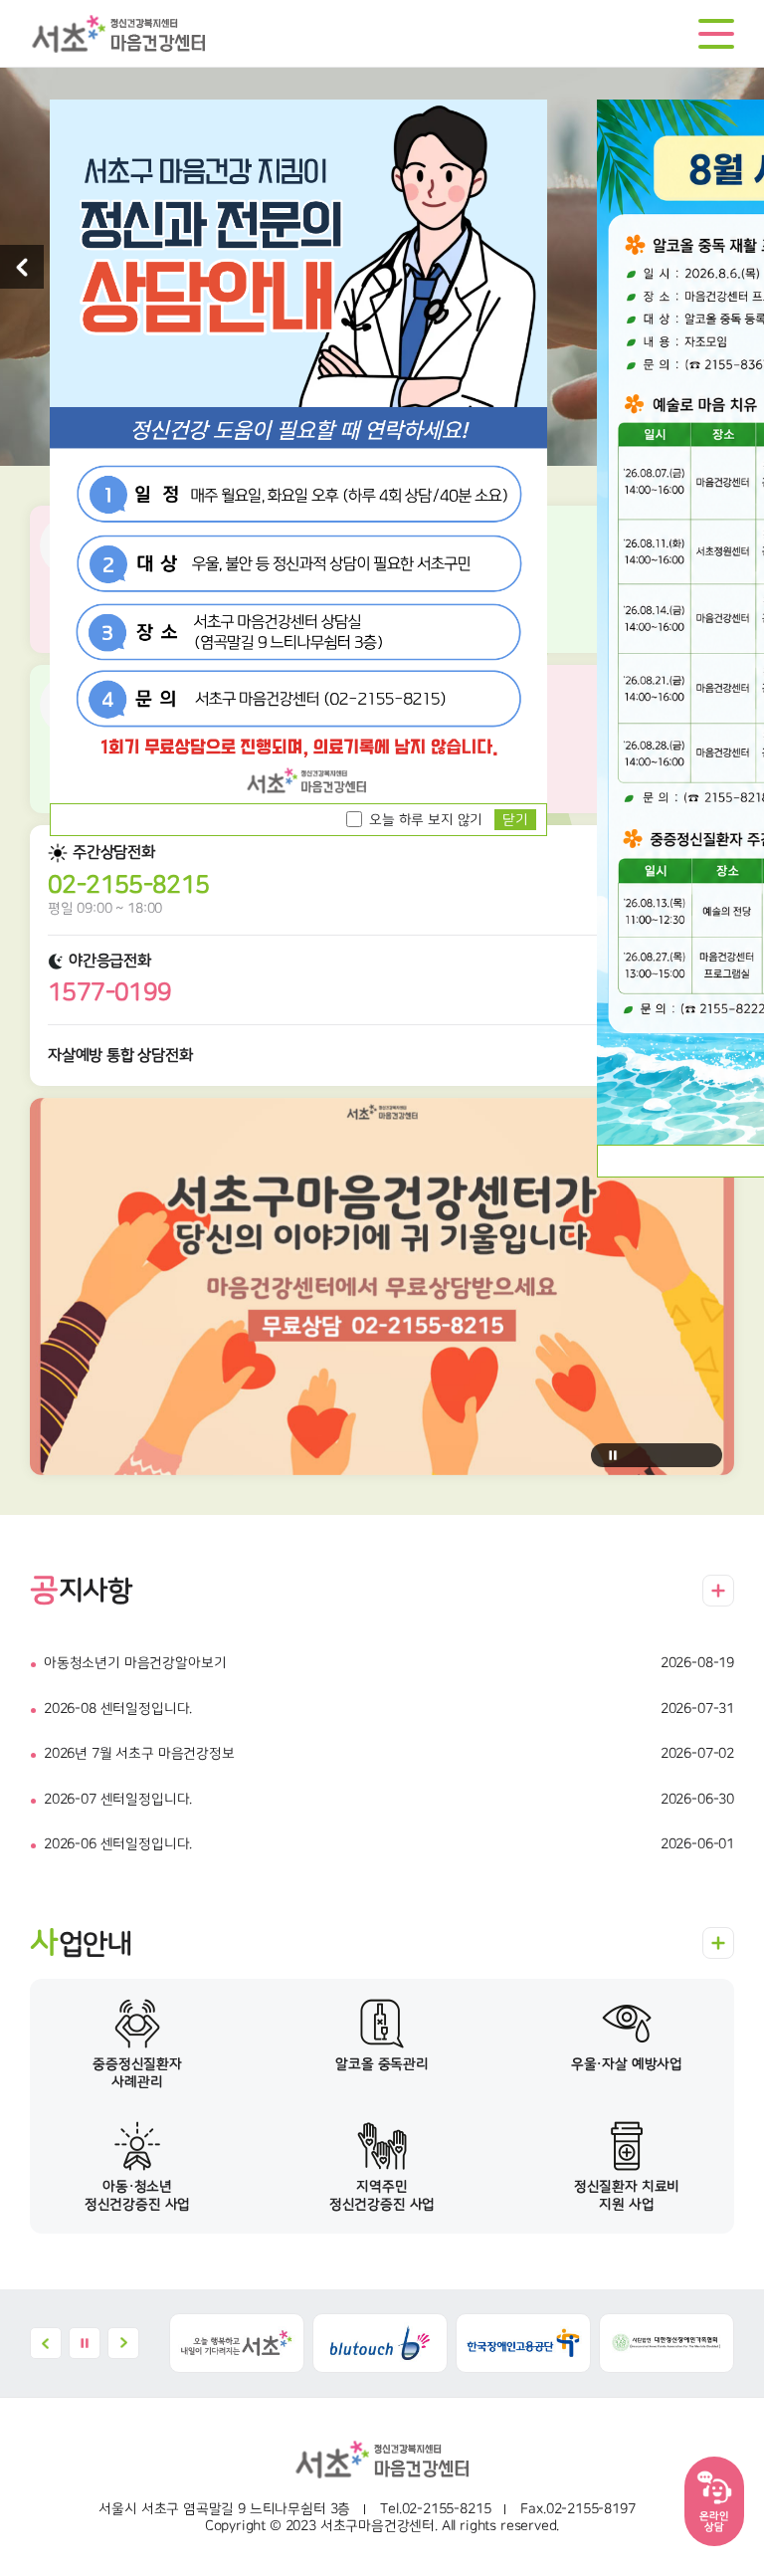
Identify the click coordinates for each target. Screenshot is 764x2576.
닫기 (515, 820)
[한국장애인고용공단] (523, 2343)
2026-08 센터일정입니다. (118, 1709)
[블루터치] (380, 2343)
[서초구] (237, 2343)
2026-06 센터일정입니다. (118, 1844)
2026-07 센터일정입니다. (118, 1800)
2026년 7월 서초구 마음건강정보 (139, 1754)
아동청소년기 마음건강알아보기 (135, 1663)
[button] (22, 267)
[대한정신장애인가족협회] (667, 2343)
